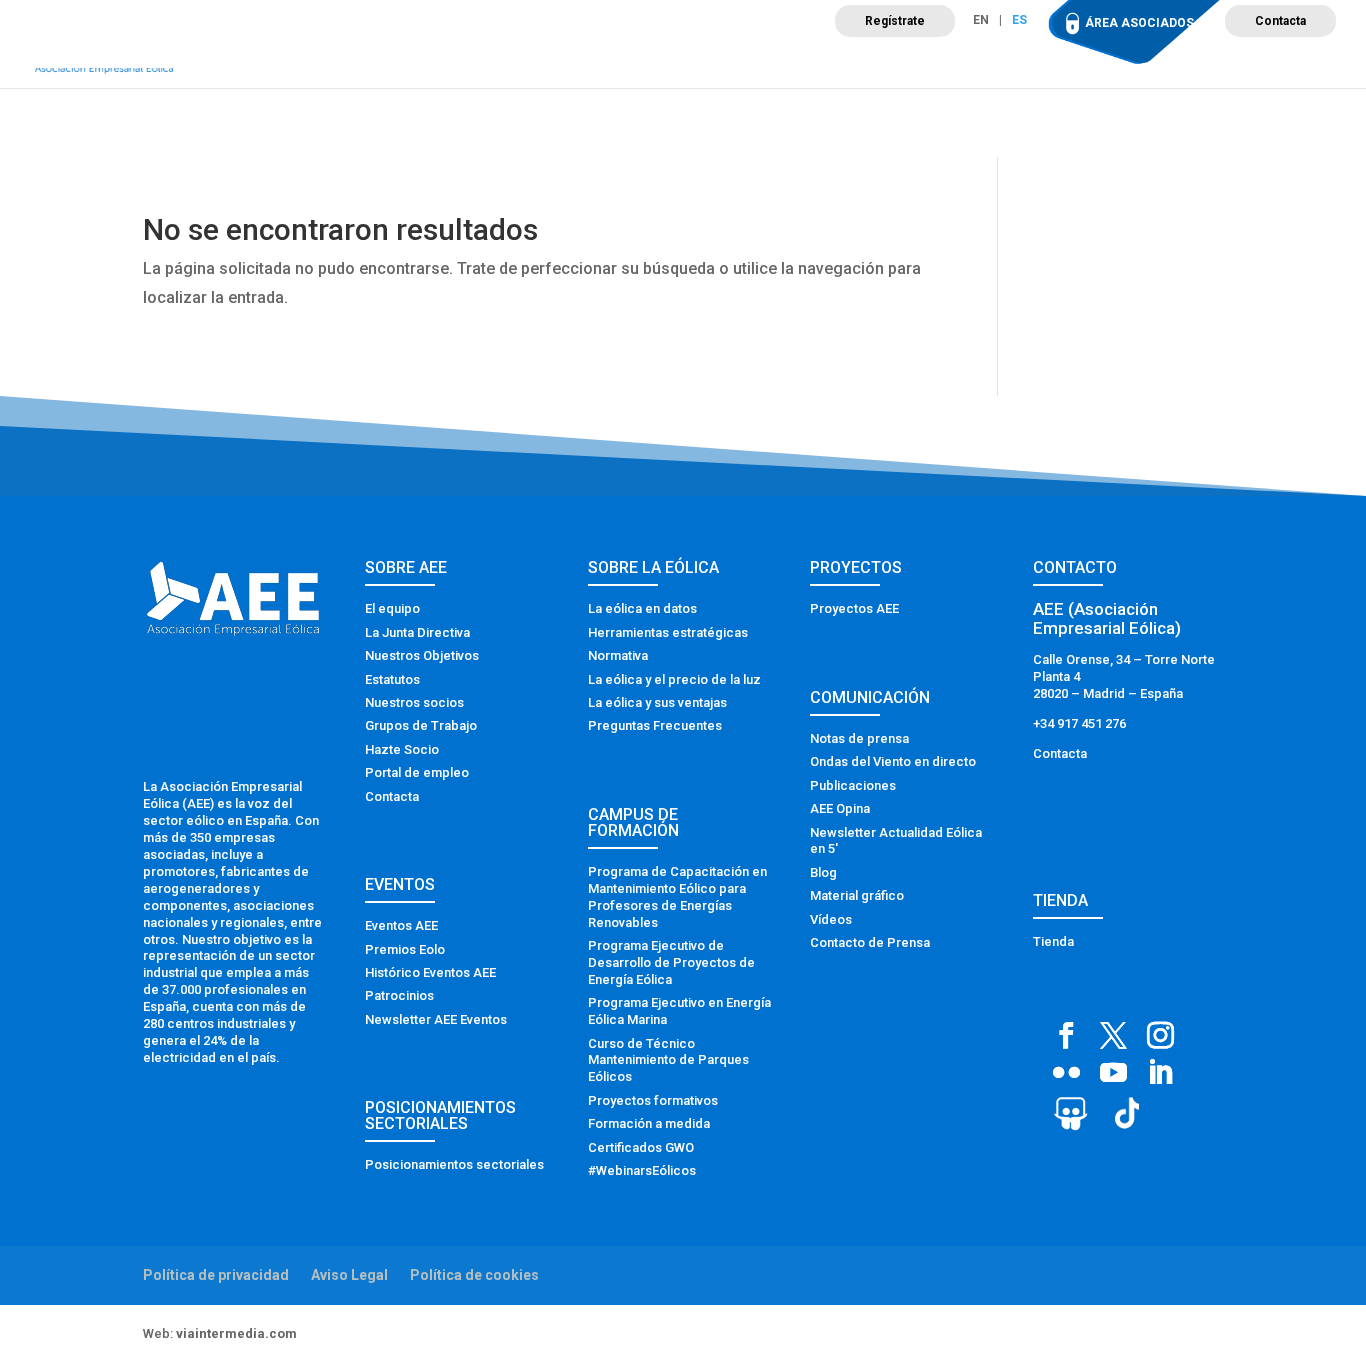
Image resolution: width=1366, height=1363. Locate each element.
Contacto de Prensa (870, 942)
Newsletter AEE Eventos (436, 1019)
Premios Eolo (405, 949)
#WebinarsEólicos (642, 1170)
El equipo (392, 608)
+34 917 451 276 (1079, 723)
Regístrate (895, 21)
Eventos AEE (401, 925)
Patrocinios (399, 995)
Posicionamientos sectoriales (454, 1164)
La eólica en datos (642, 608)
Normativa (618, 655)
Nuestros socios (414, 702)
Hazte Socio (402, 749)
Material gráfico (857, 895)
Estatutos (392, 679)
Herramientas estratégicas (668, 632)
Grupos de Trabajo (421, 725)
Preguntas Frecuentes (655, 725)
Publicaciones (853, 785)
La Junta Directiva (417, 632)
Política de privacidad (216, 1275)
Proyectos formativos (653, 1100)
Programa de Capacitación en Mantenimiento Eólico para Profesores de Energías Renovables (677, 897)
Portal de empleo (417, 772)
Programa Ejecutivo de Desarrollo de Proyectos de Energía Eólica (671, 962)
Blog (823, 872)
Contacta (1280, 21)
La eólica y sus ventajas (657, 702)
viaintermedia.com (236, 1333)
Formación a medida (649, 1123)
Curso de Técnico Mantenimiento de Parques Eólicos (668, 1060)
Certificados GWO (641, 1147)
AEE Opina (840, 808)
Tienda (1053, 941)
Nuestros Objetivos (422, 655)
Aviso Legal (349, 1275)
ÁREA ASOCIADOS (1139, 23)
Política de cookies (474, 1275)
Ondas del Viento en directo (893, 761)
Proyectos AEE (854, 608)
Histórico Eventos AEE (430, 972)
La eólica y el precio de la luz (674, 679)
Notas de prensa (859, 738)
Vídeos (831, 919)
